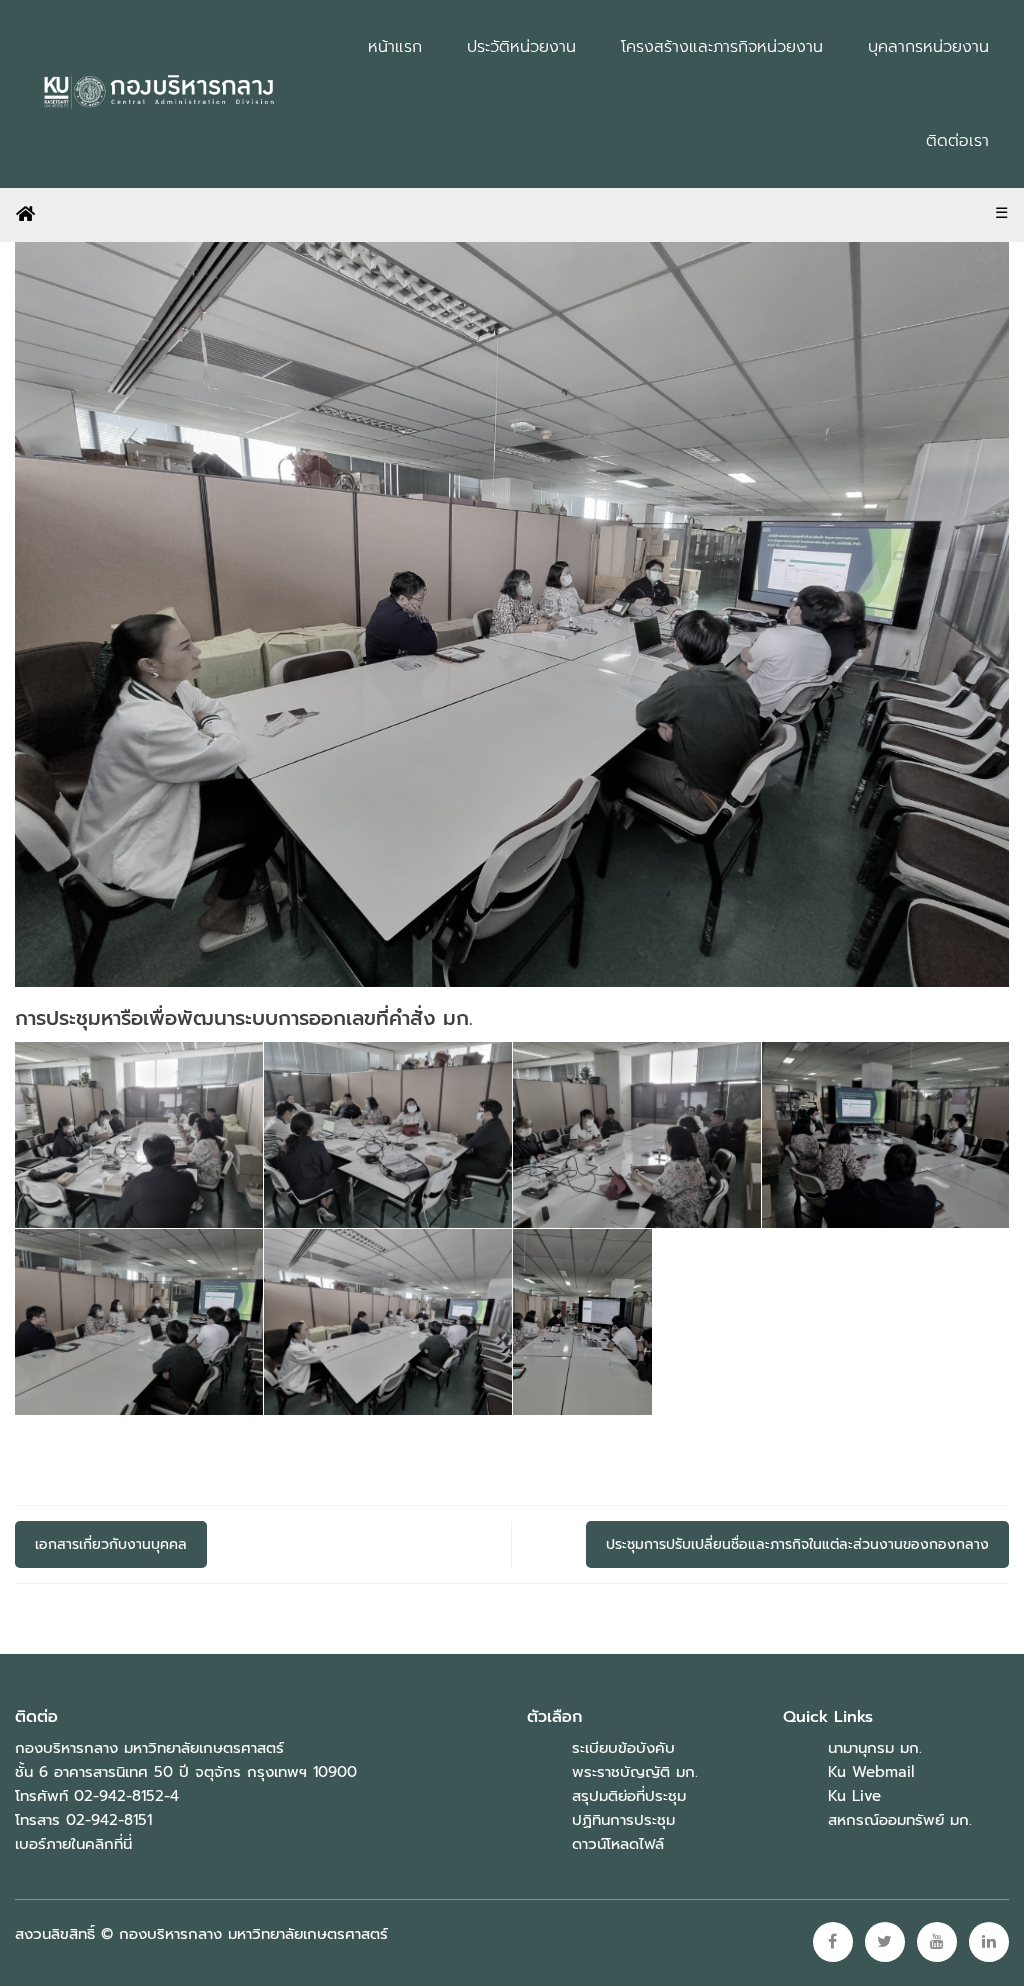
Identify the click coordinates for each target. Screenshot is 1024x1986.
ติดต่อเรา (957, 141)
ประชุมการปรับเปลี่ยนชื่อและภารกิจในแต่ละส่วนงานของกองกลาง (797, 1544)
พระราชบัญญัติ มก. (635, 1772)
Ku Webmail (871, 1772)
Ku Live (854, 1796)
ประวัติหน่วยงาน (521, 47)
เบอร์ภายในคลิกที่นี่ (73, 1844)
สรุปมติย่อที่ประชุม (629, 1796)
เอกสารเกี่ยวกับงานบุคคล (111, 1544)
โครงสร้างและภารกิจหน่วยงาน (722, 47)
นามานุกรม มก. (875, 1748)
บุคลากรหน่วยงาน (928, 47)
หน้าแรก (395, 47)
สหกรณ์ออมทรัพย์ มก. (900, 1820)
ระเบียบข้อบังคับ (623, 1748)
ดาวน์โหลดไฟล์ (618, 1844)
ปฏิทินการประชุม (623, 1820)
